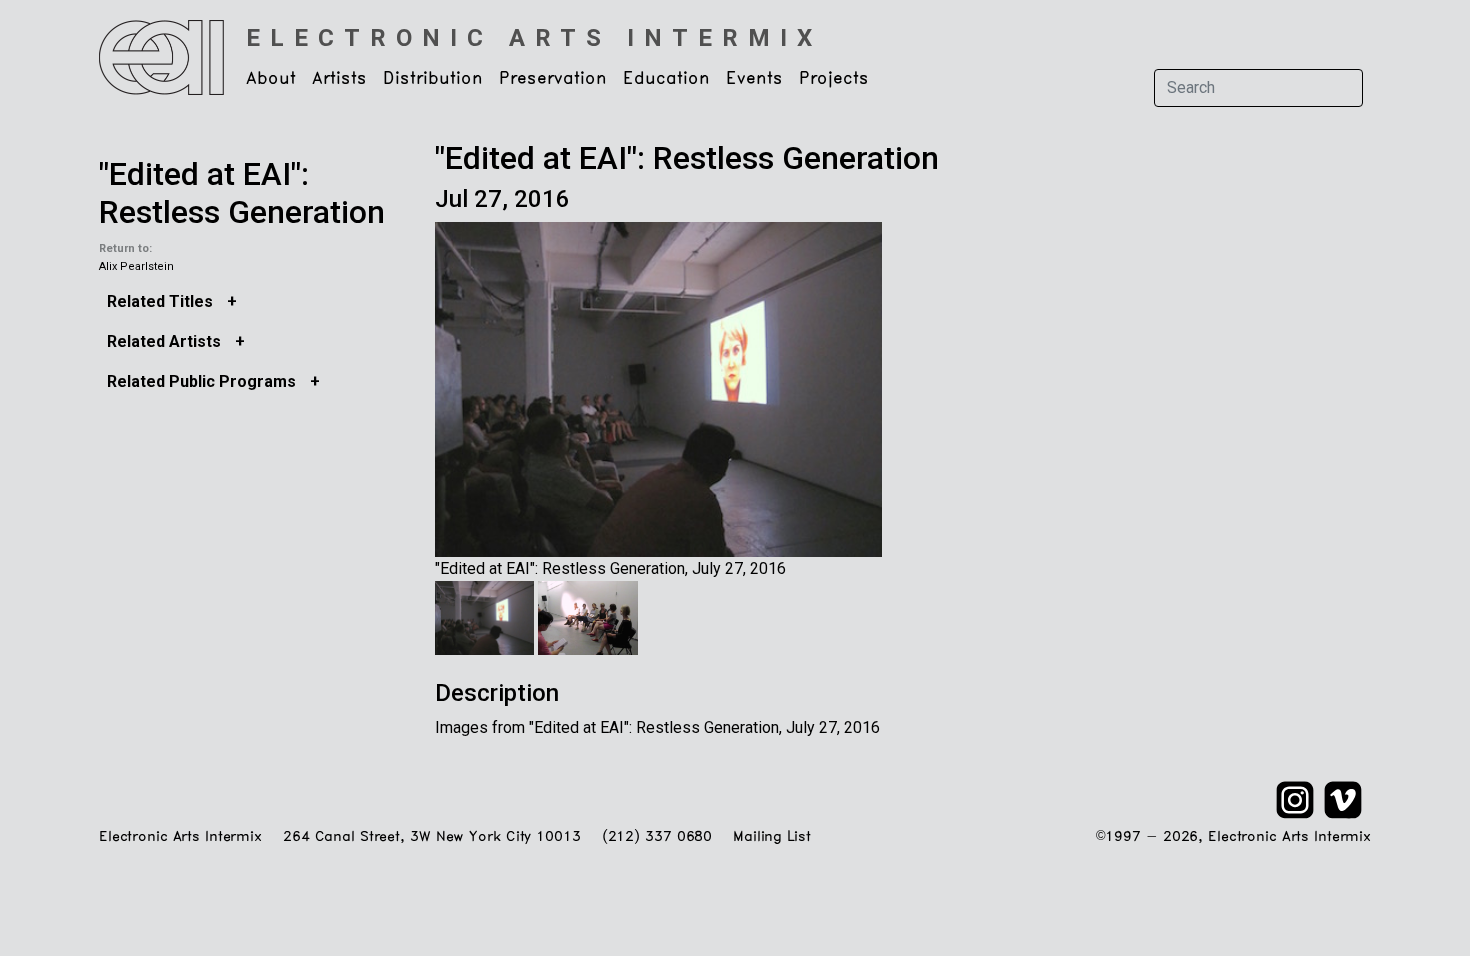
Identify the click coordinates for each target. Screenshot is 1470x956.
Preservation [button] (553, 79)
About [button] (271, 79)
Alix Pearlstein (136, 266)
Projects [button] (834, 79)
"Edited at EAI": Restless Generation (242, 193)
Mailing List (771, 837)
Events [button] (754, 79)
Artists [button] (339, 79)
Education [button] (666, 79)
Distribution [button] (433, 79)
